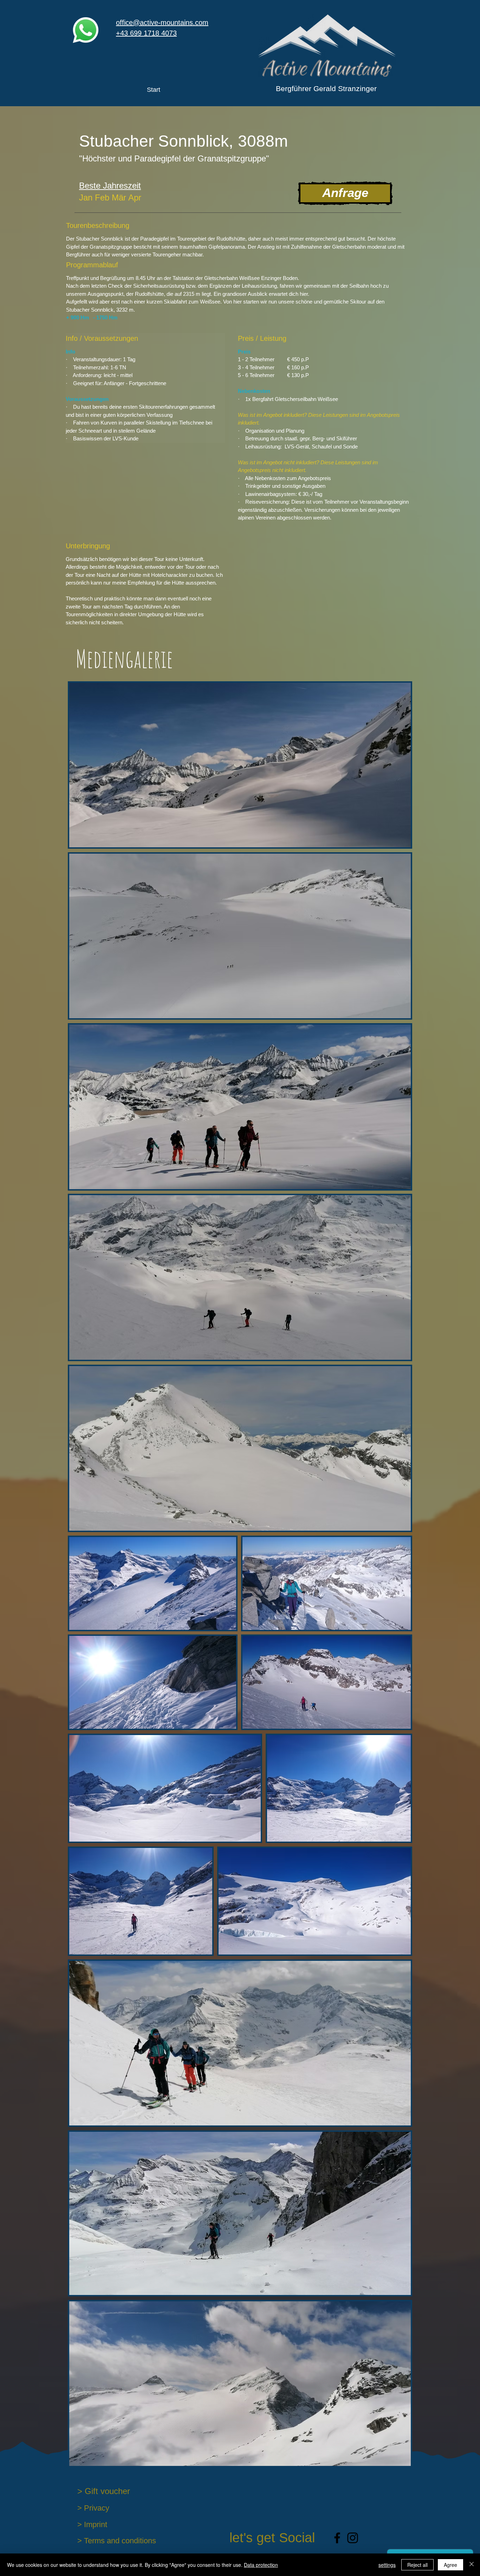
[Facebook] (337, 2538)
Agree (450, 2565)
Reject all (417, 2565)
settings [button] (387, 2565)
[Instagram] (353, 2538)
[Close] (472, 2565)
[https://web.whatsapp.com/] (86, 30)
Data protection (261, 2565)
